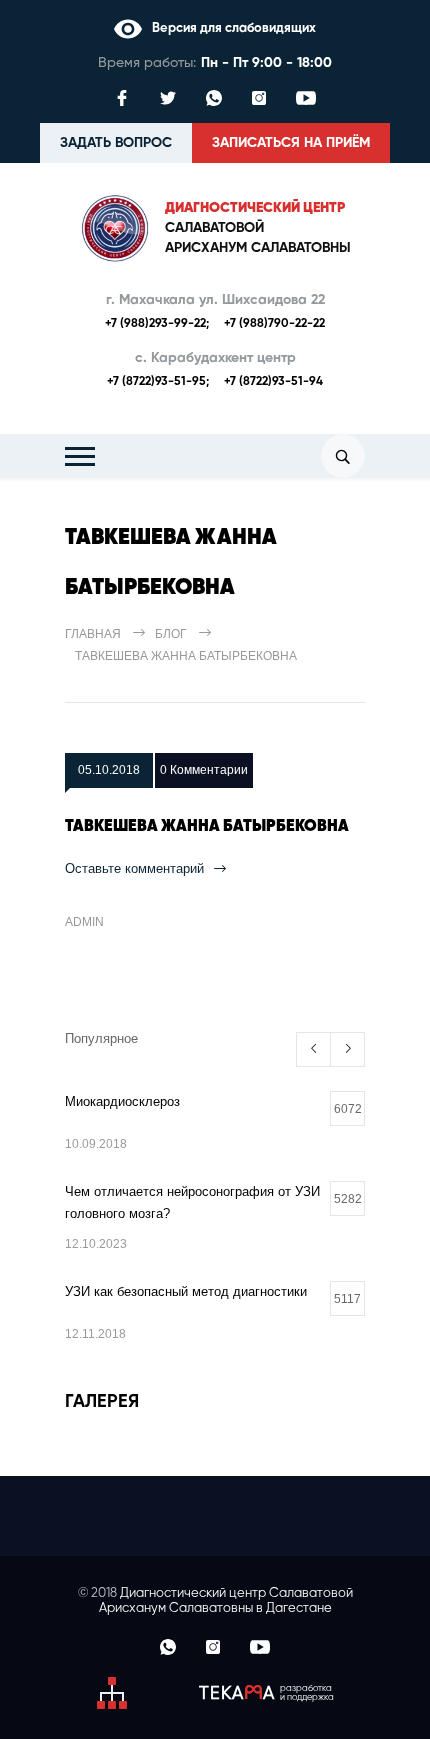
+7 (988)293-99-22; (157, 324)
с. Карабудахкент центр (215, 358)
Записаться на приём (291, 143)
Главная (93, 634)
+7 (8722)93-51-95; (158, 382)
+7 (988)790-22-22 (274, 324)
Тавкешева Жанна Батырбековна (207, 827)
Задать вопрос (116, 143)
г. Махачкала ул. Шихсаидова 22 (215, 300)
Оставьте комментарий (134, 868)
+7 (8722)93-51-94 (273, 382)
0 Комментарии (204, 770)
